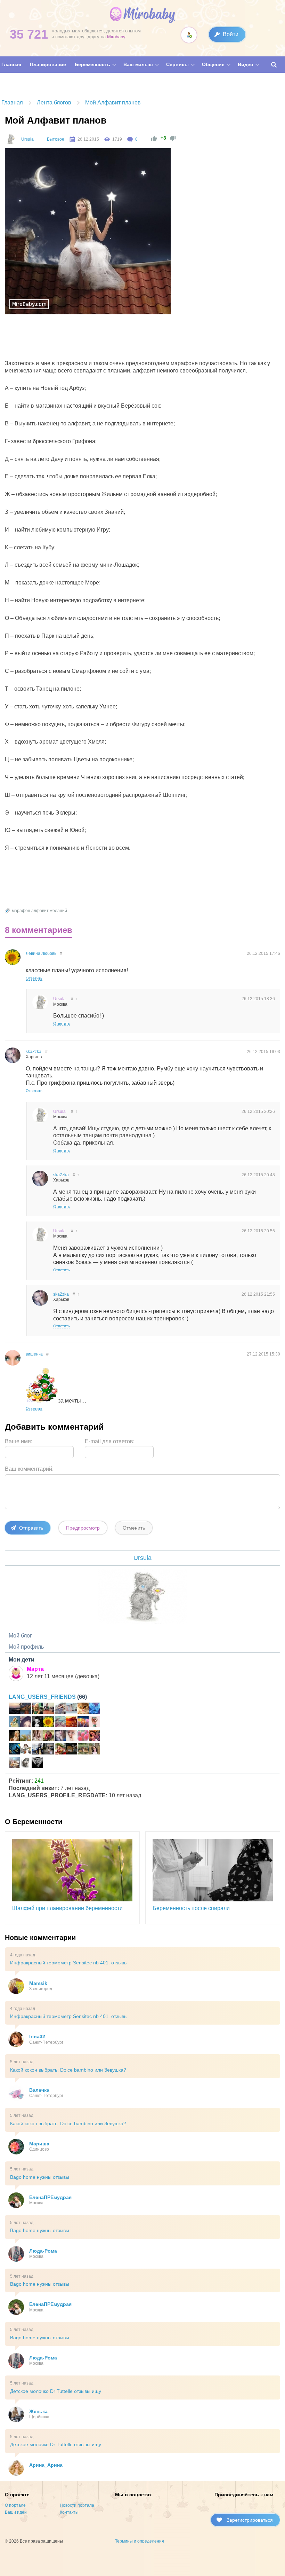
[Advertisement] (132, 339)
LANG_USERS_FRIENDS (42, 1697)
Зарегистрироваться (250, 2520)
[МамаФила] (72, 1750)
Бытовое (56, 139)
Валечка (39, 2090)
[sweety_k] (37, 1764)
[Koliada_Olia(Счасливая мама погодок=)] (26, 1750)
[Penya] (60, 1709)
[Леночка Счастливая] (14, 1764)
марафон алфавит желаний (39, 911)
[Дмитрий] (14, 1709)
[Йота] (26, 1709)
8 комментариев (39, 930)
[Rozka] (26, 1723)
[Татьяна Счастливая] (49, 1750)
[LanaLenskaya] (60, 1723)
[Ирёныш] (95, 1723)
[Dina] (37, 1736)
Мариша (39, 2144)
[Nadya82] (72, 1709)
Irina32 (37, 2036)
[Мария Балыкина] (37, 1709)
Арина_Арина (46, 2465)
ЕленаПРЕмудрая (50, 2197)
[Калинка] (60, 1750)
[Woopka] (95, 1750)
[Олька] (72, 1736)
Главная (12, 103)
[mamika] (83, 1736)
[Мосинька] (37, 1723)
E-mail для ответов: (110, 1441)
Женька (38, 2411)
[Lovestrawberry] (83, 1750)
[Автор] (10, 139)
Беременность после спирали (191, 1908)
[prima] (26, 1736)
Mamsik (38, 1983)
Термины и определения (140, 2541)
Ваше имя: (19, 1441)
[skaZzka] (60, 1736)
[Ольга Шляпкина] (83, 1709)
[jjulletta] (49, 1709)
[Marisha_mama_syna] (26, 1764)
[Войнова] (14, 1750)
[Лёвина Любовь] (49, 1723)
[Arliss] (37, 1750)
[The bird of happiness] (95, 1709)
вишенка (34, 1354)
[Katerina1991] (72, 1723)
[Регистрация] (189, 35)
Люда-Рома (43, 2251)
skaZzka (34, 1052)
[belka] (83, 1723)
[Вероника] (14, 1736)
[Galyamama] (14, 1723)
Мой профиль (26, 1647)
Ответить (34, 978)
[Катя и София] (49, 1736)
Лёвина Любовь (41, 953)
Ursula (27, 139)
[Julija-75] (95, 1736)
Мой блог (20, 1636)
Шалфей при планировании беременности (67, 1908)
